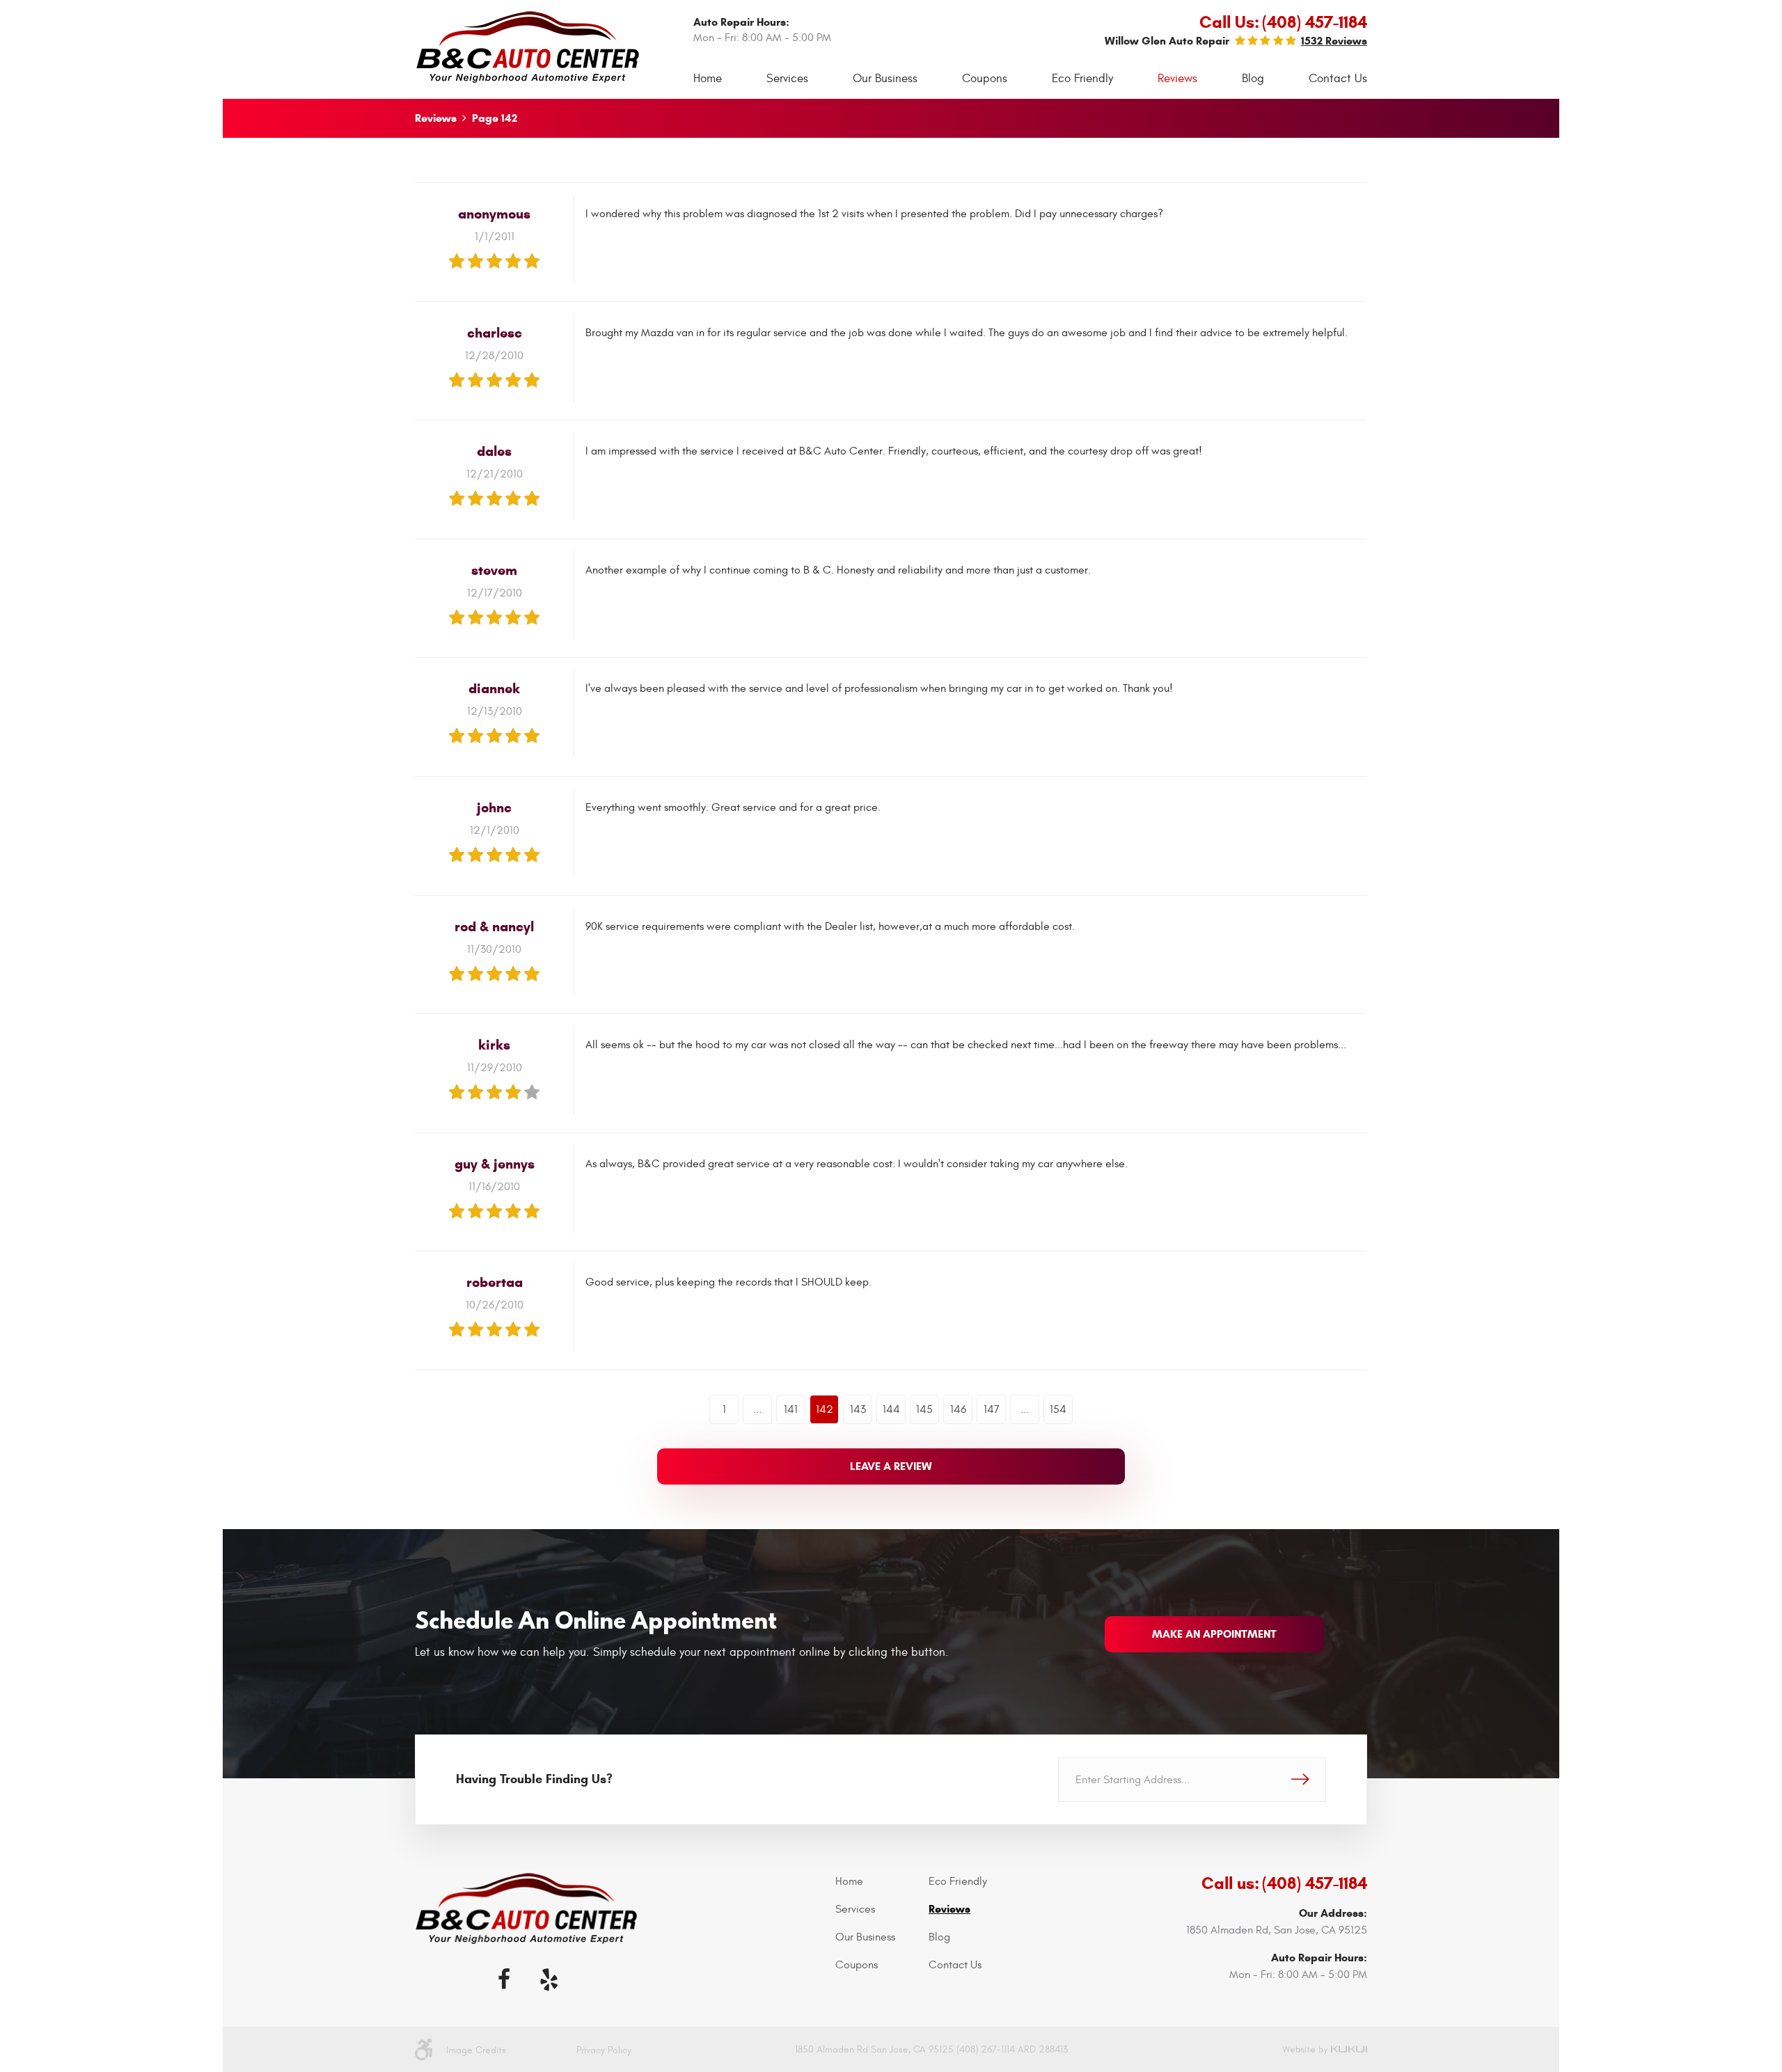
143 (858, 1409)
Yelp (549, 1979)
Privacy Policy (604, 2050)
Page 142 (495, 118)
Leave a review (891, 1466)
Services (787, 79)
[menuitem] (708, 79)
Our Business (885, 79)
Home (708, 79)
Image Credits (476, 2050)
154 (1058, 1409)
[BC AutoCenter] (528, 47)
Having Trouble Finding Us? (534, 1779)
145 (924, 1409)
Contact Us (1338, 79)
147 (992, 1409)
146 (958, 1409)
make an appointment (1214, 1634)
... (757, 1409)
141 (791, 1409)
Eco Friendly (1082, 79)
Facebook (504, 1979)
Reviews (1177, 79)
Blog (1253, 79)
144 (891, 1409)
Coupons (985, 79)
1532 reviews (1334, 41)
